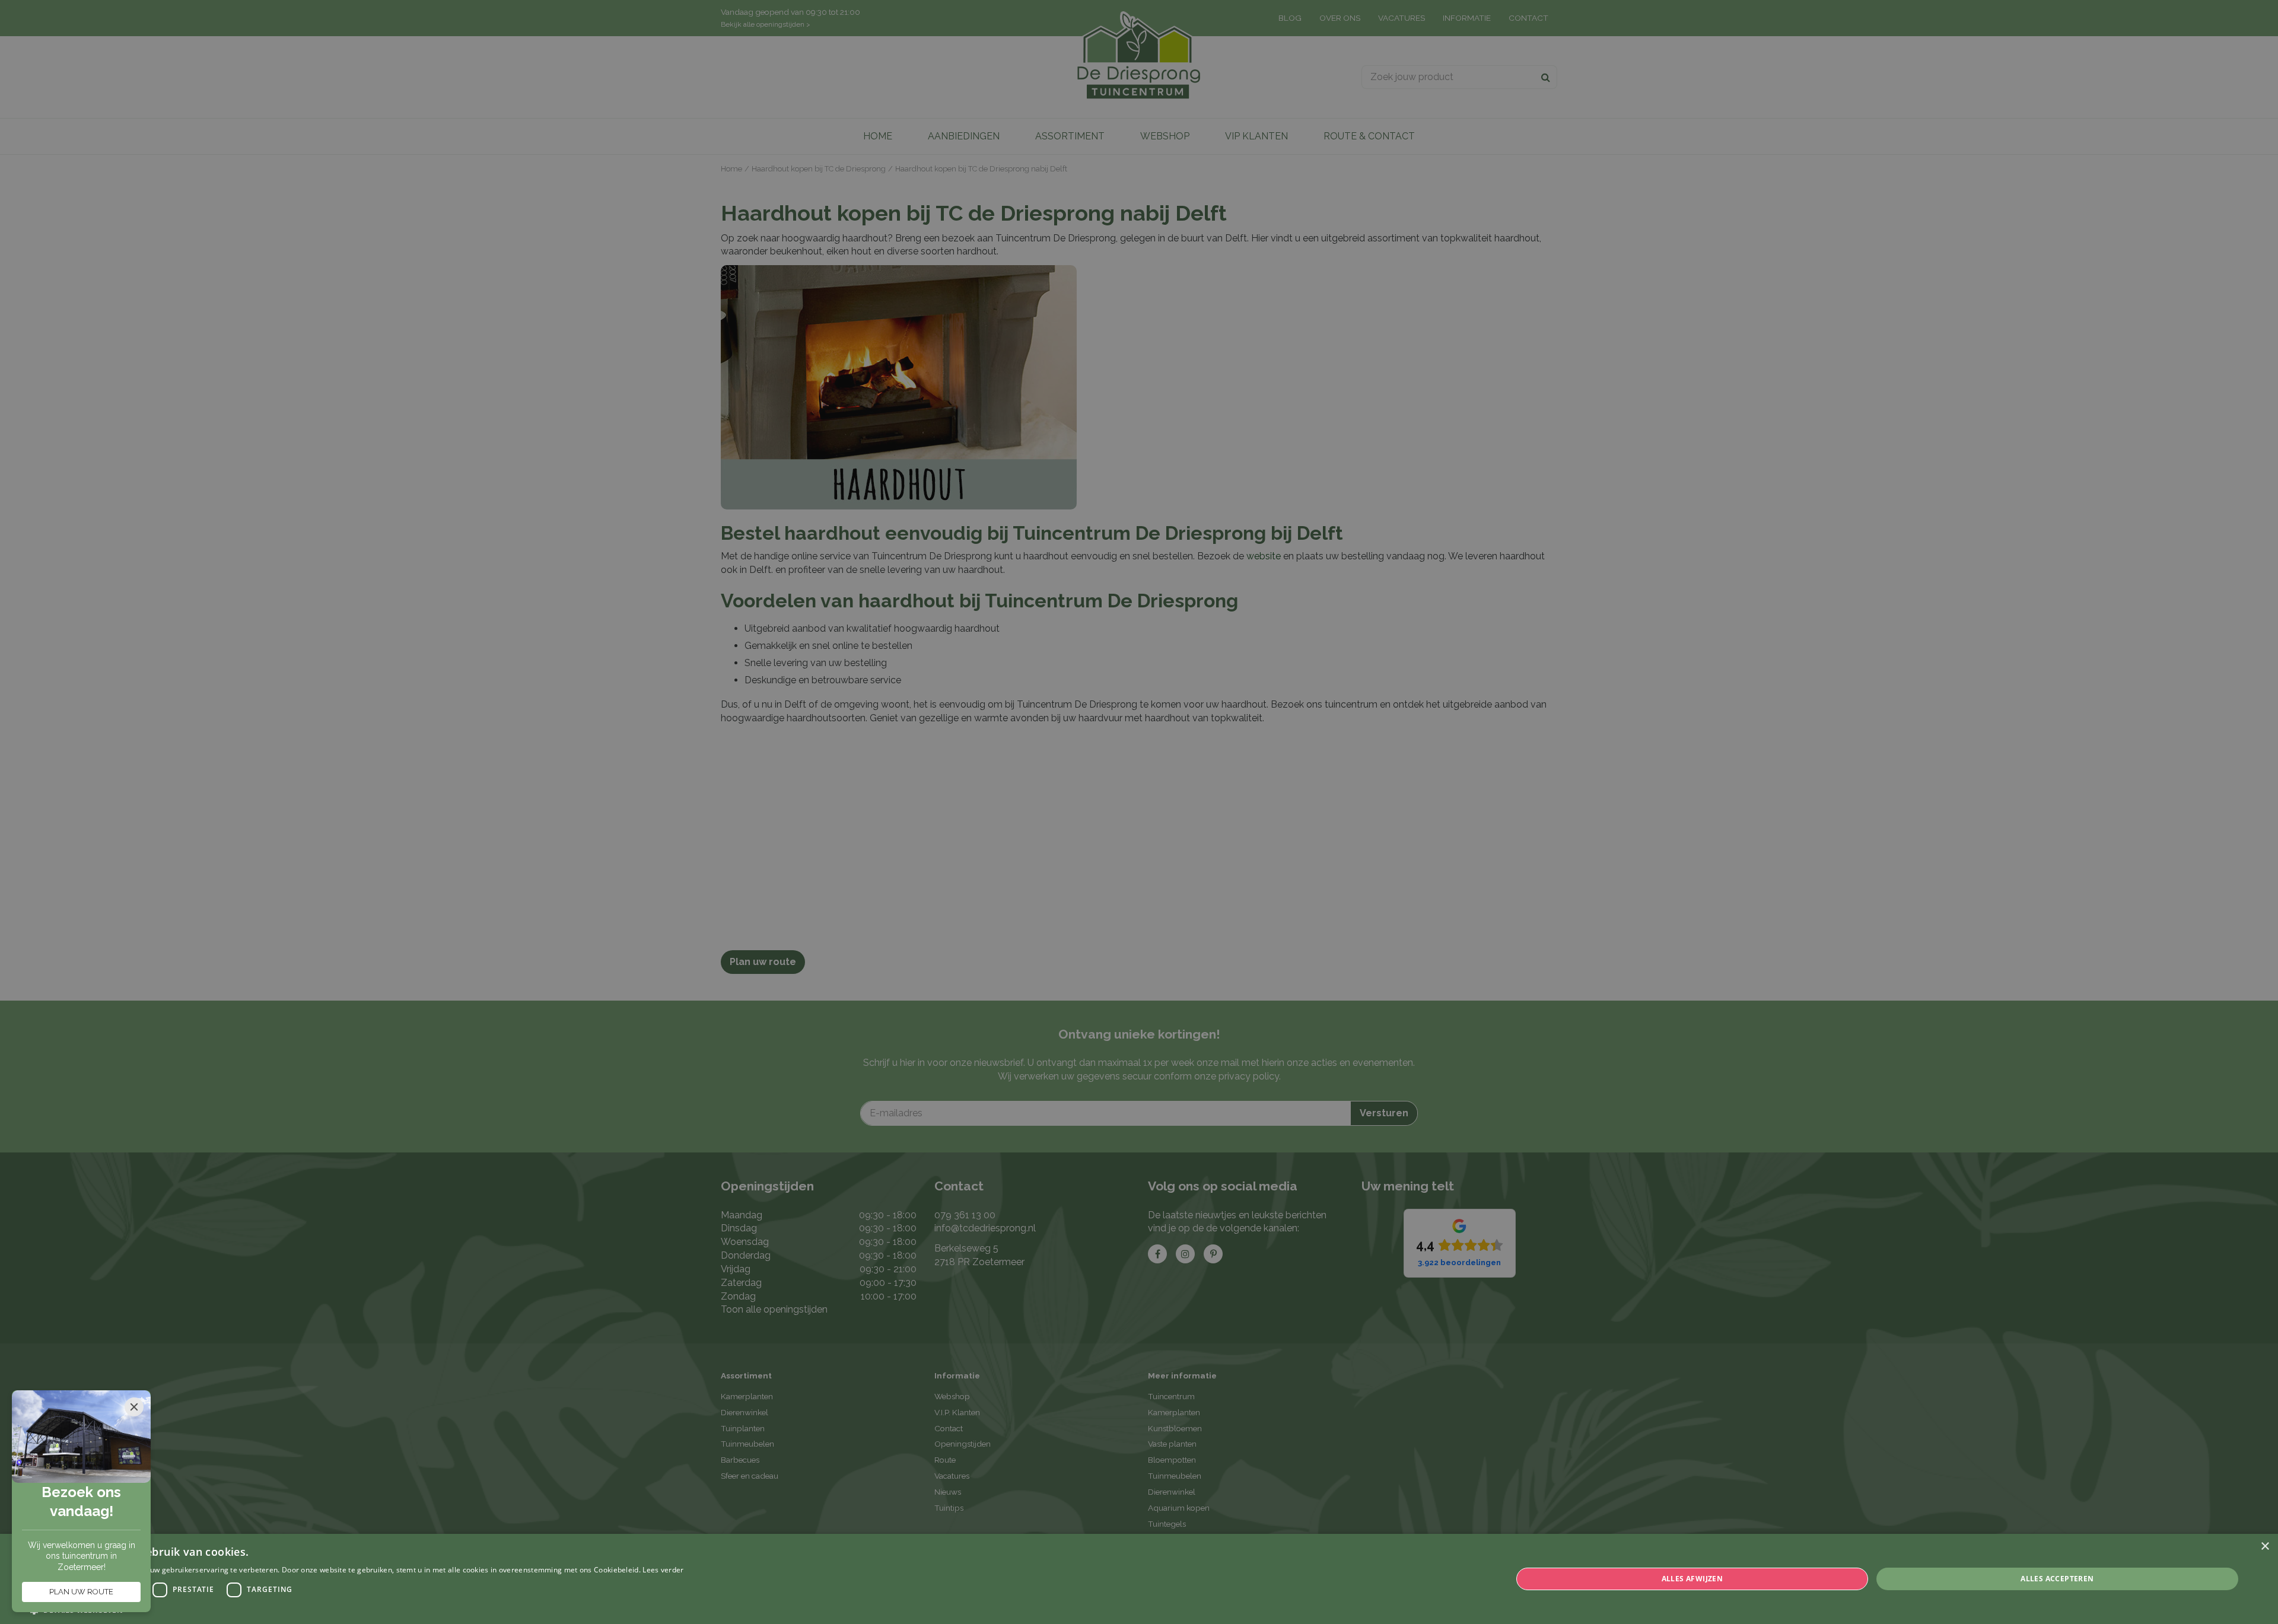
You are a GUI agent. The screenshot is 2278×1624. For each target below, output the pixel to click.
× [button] (2265, 1547)
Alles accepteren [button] (2057, 1579)
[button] (357, 1609)
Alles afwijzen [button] (1692, 1579)
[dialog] (1139, 1579)
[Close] (134, 1407)
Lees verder (663, 1570)
